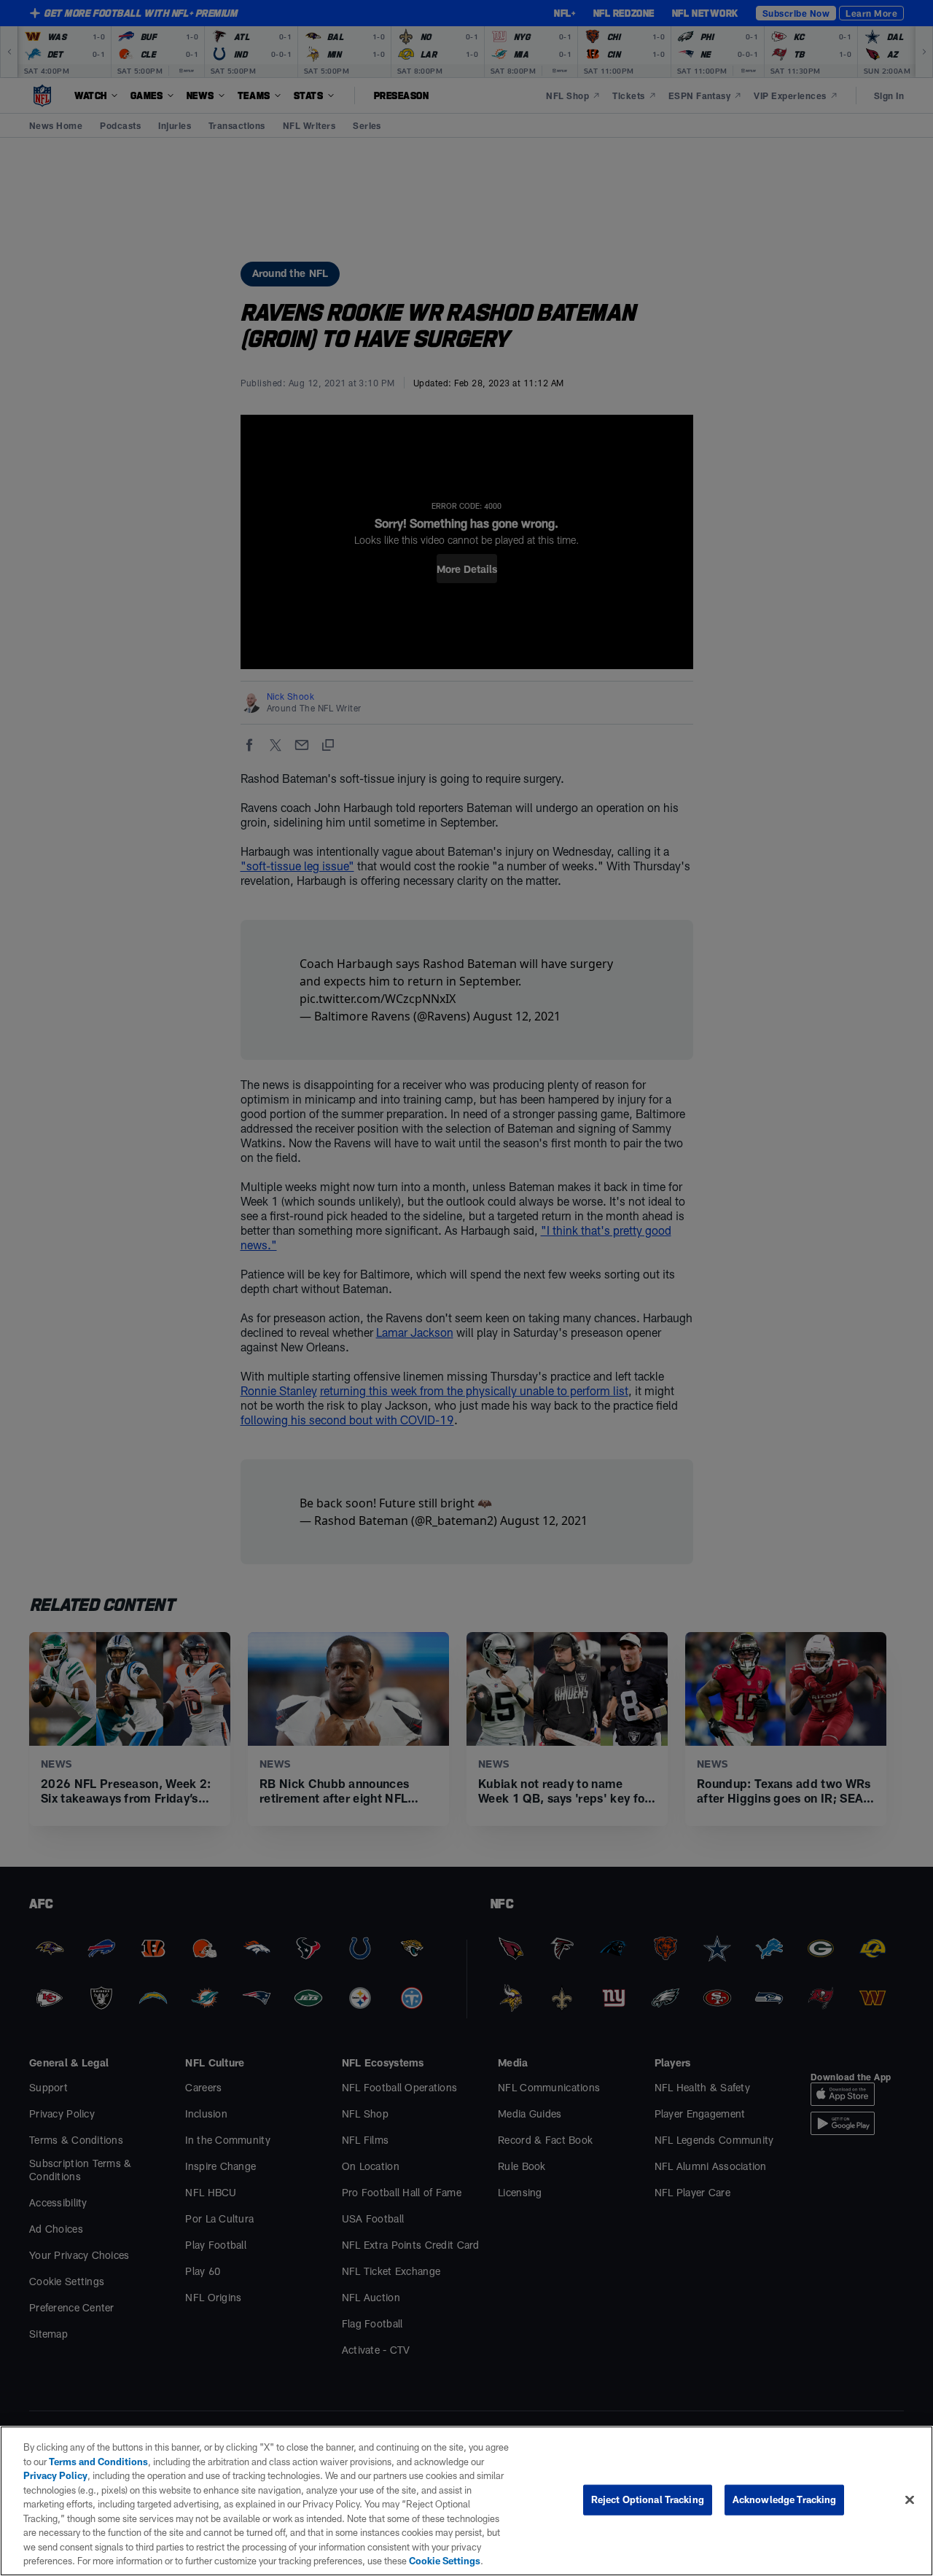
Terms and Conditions (98, 2462)
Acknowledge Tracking (785, 2499)
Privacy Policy (55, 2475)
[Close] (910, 2500)
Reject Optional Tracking (648, 2499)
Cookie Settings (445, 2561)
